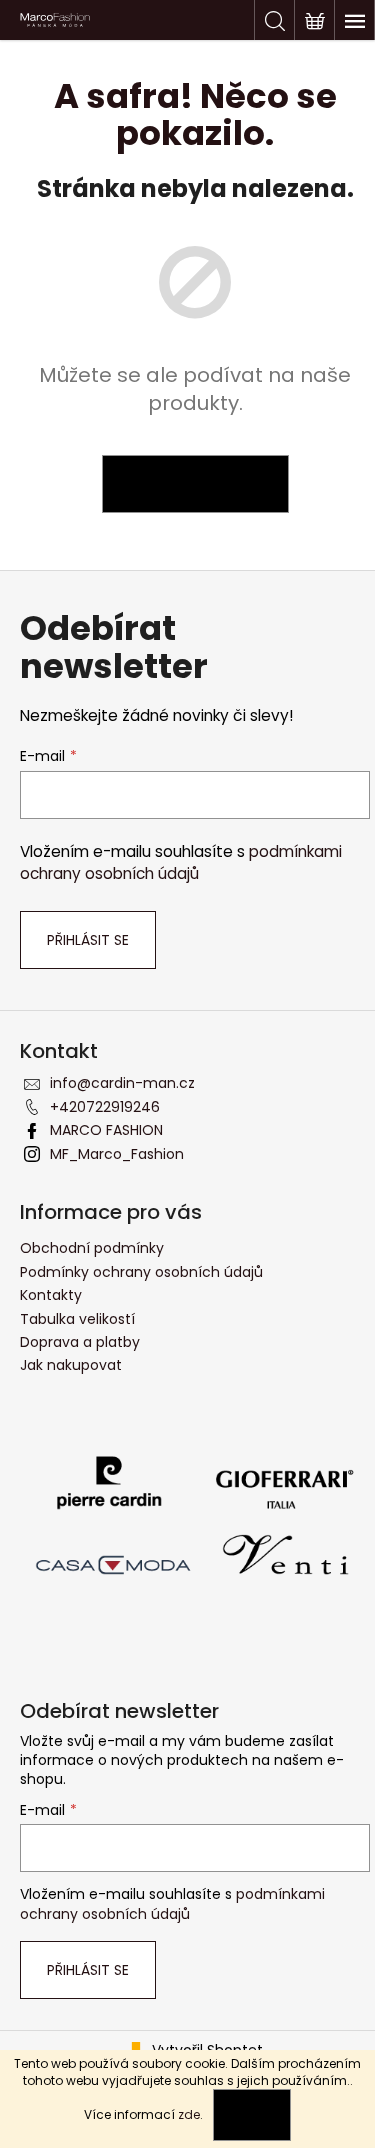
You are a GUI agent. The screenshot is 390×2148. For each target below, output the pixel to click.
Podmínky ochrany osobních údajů (141, 1272)
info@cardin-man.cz (122, 1083)
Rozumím (252, 2114)
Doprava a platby (80, 1342)
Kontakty (51, 1295)
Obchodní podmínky (92, 1248)
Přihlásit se (88, 940)
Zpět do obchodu (195, 484)
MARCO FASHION (106, 1130)
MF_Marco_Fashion (117, 1154)
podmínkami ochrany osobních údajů (181, 862)
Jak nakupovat (71, 1365)
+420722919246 (105, 1107)
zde (189, 2114)
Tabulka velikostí (77, 1319)
